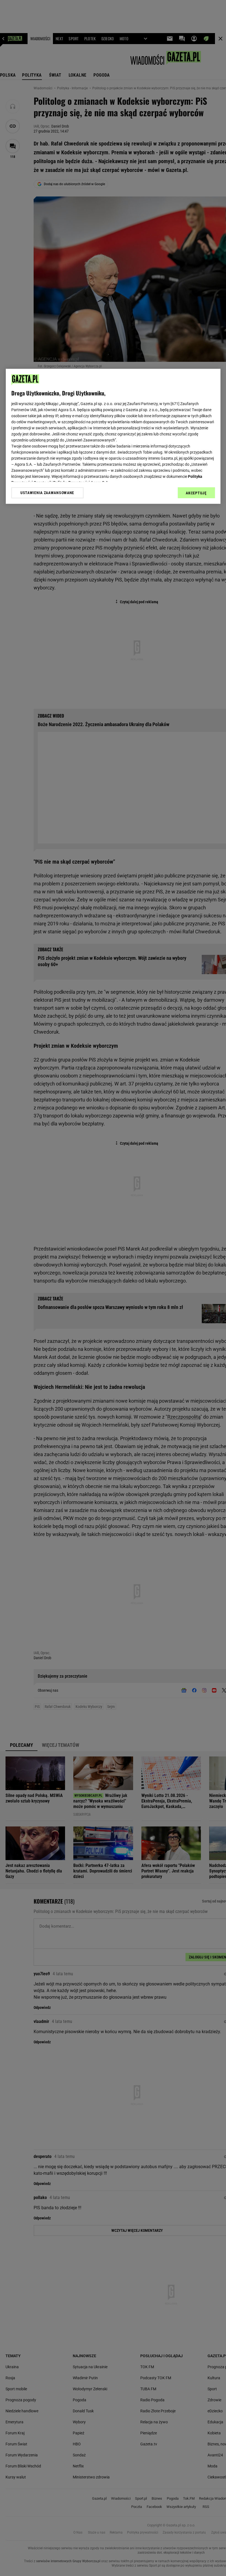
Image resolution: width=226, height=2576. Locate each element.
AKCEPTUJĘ (196, 493)
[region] (113, 436)
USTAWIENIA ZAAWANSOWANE (47, 493)
